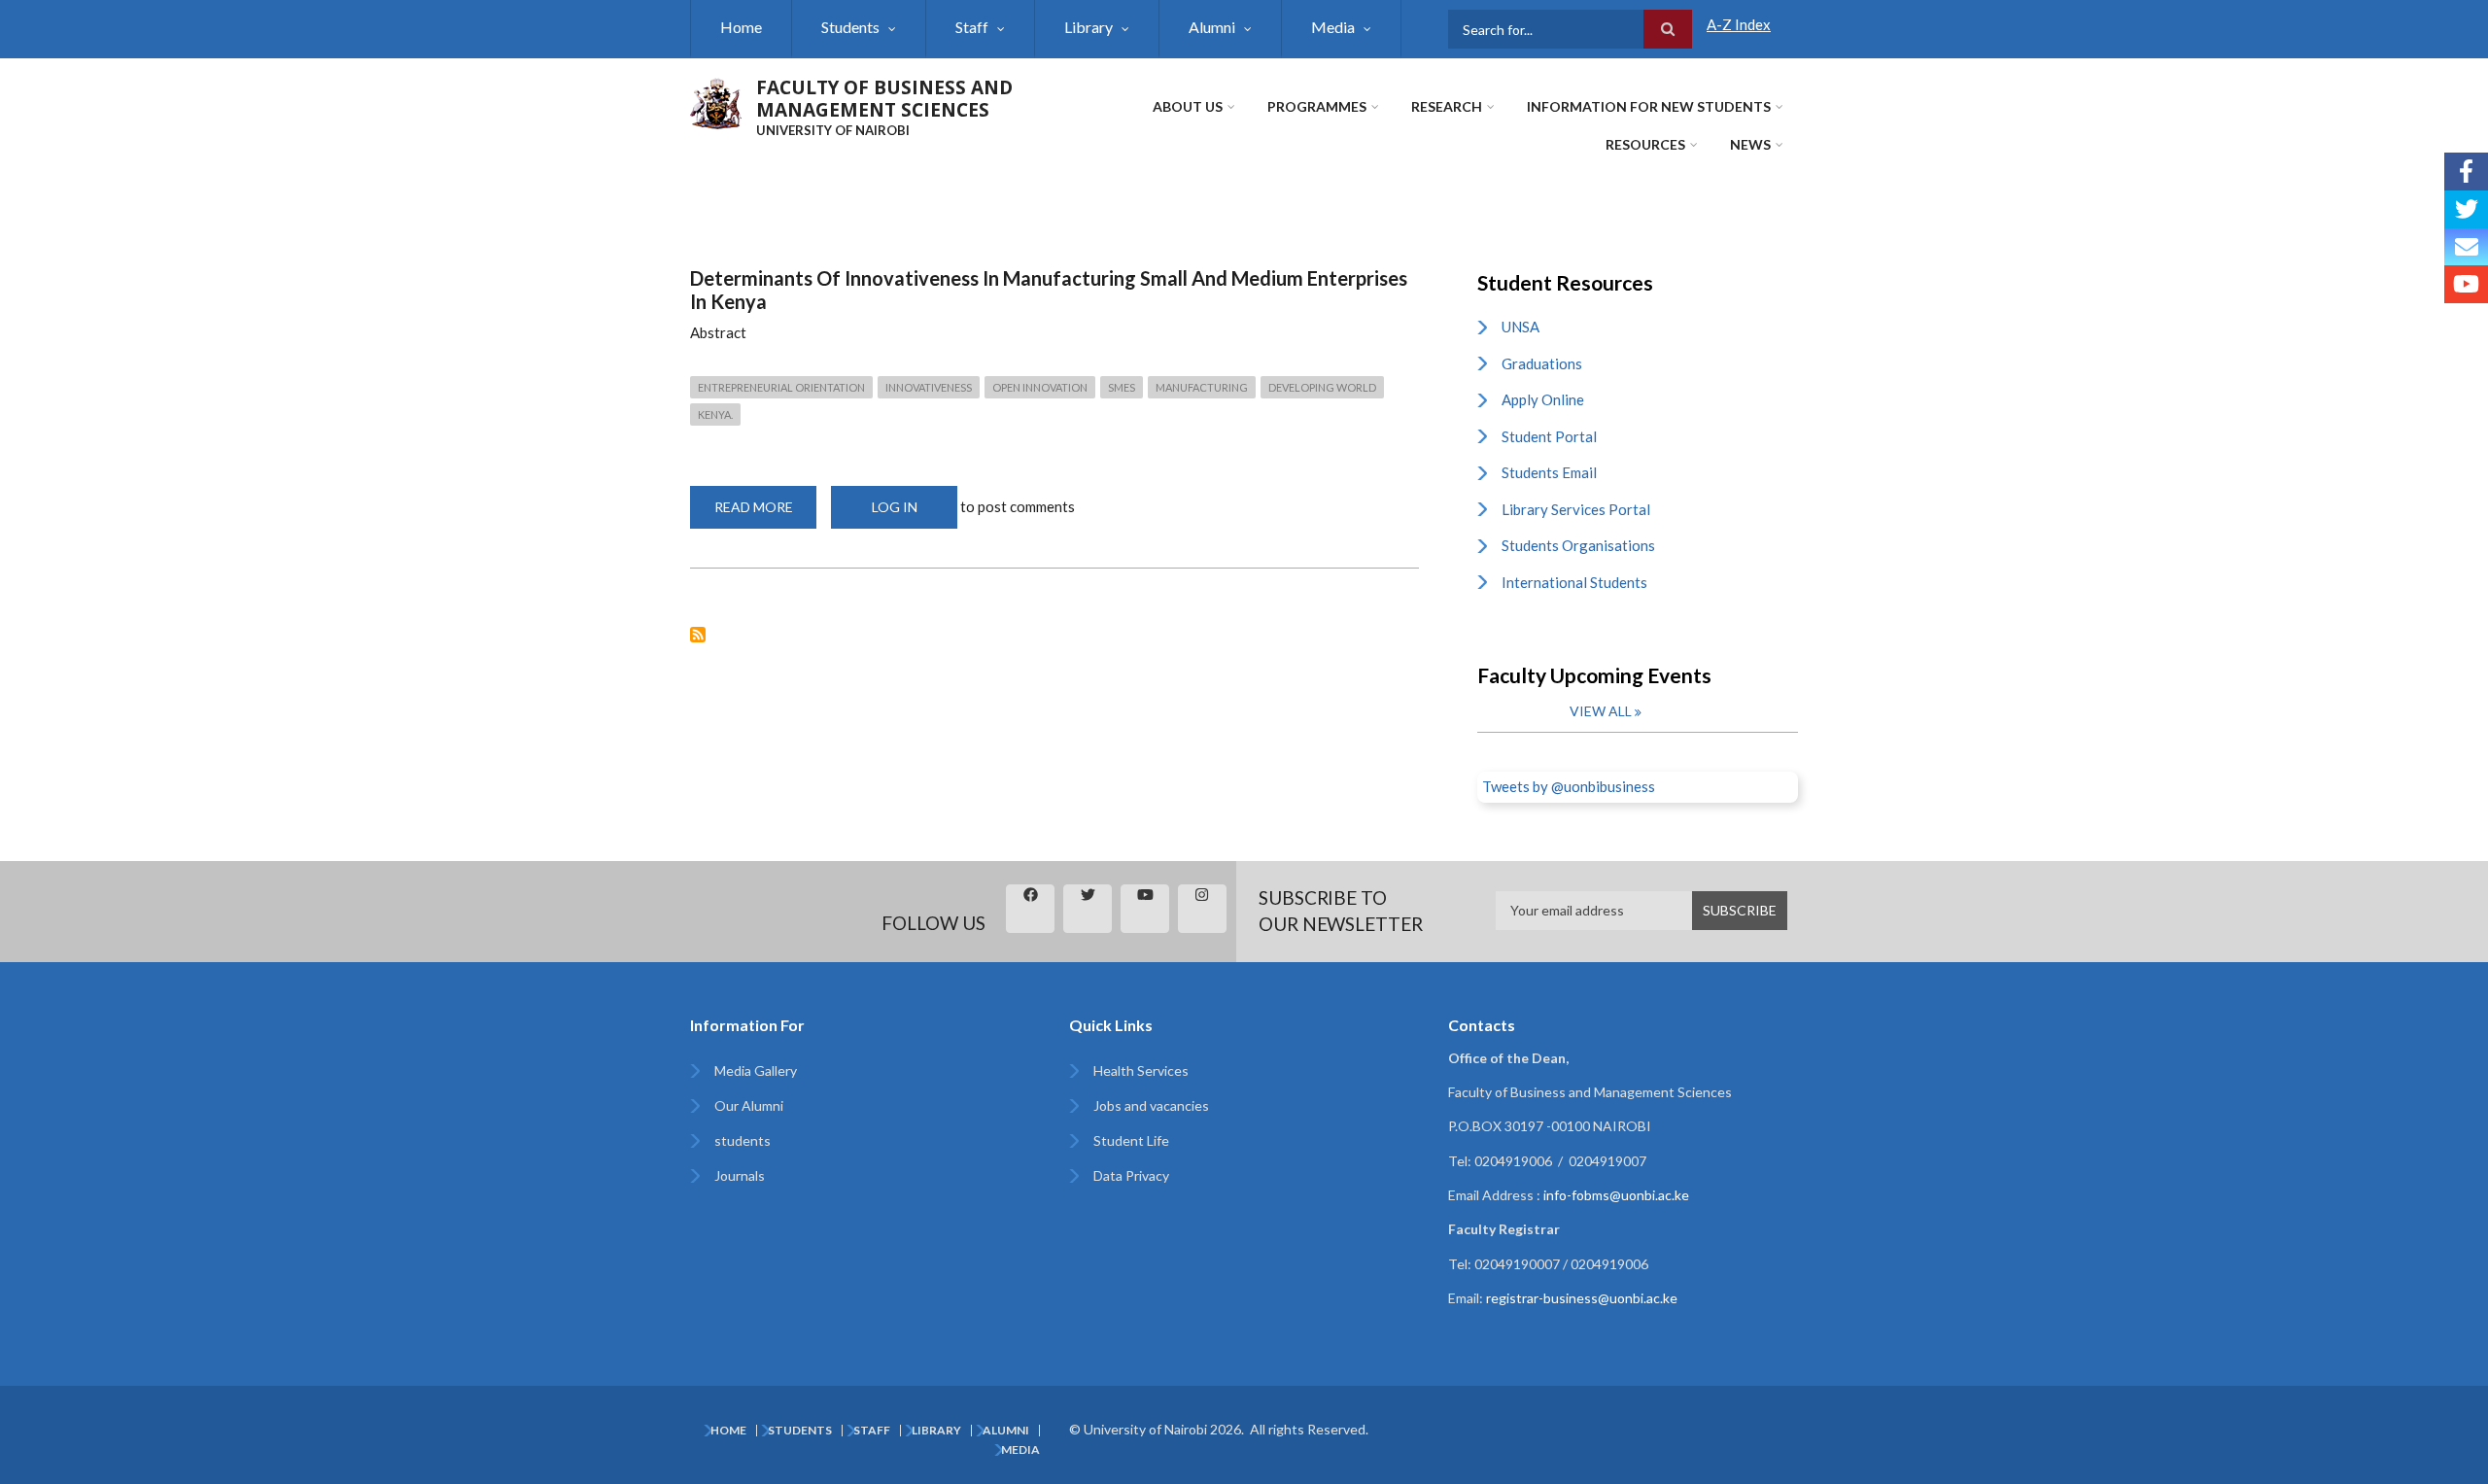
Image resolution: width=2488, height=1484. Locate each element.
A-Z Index (1739, 24)
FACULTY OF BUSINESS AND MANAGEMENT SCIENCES (884, 99)
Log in (895, 507)
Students (850, 27)
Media (1333, 27)
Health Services (1141, 1070)
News (1750, 144)
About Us (1188, 106)
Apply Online (1543, 399)
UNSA (1520, 327)
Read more (765, 514)
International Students (1574, 582)
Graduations (1542, 363)
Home (741, 27)
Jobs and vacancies (1151, 1105)
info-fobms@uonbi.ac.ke (1616, 1195)
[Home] (716, 101)
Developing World (1322, 387)
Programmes (1317, 106)
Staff (972, 27)
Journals (740, 1175)
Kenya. (715, 414)
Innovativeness (929, 387)
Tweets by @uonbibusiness (1569, 786)
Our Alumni (749, 1105)
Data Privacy (1131, 1175)
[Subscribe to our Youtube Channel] (2466, 284)
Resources (1645, 144)
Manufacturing (1202, 387)
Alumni (1212, 27)
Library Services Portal (1576, 509)
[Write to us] (2466, 247)
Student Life (1131, 1140)
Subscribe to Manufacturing (698, 635)
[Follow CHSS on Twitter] (2466, 209)
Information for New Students (1649, 106)
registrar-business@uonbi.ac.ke (1582, 1298)
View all (1601, 711)
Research (1447, 106)
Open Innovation (1040, 387)
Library (1088, 27)
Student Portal (1549, 436)
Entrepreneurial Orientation (781, 387)
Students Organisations (1578, 545)
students (743, 1140)
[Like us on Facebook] (2466, 172)
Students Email (1549, 472)
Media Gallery (756, 1070)
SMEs (1122, 387)
